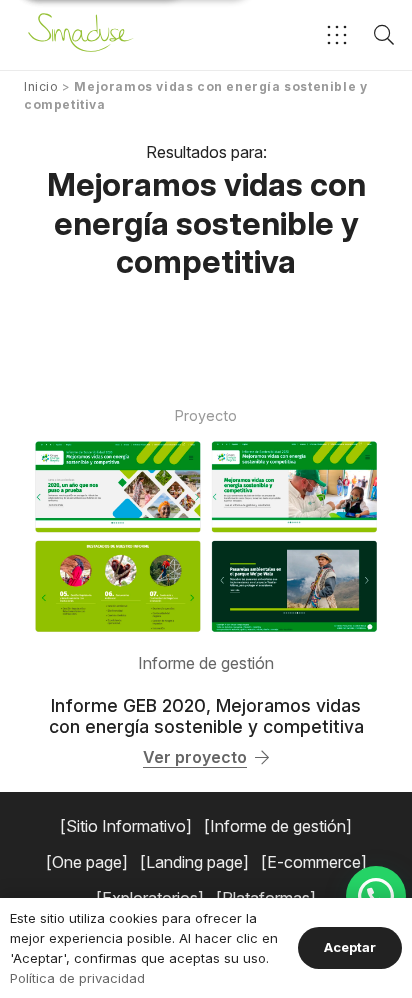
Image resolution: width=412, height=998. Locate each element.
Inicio (41, 86)
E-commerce (314, 862)
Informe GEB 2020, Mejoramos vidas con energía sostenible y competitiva (206, 716)
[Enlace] (81, 35)
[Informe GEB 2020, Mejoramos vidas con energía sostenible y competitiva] (206, 536)
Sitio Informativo (126, 826)
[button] (337, 35)
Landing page (194, 862)
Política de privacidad (77, 978)
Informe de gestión (206, 663)
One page (87, 862)
